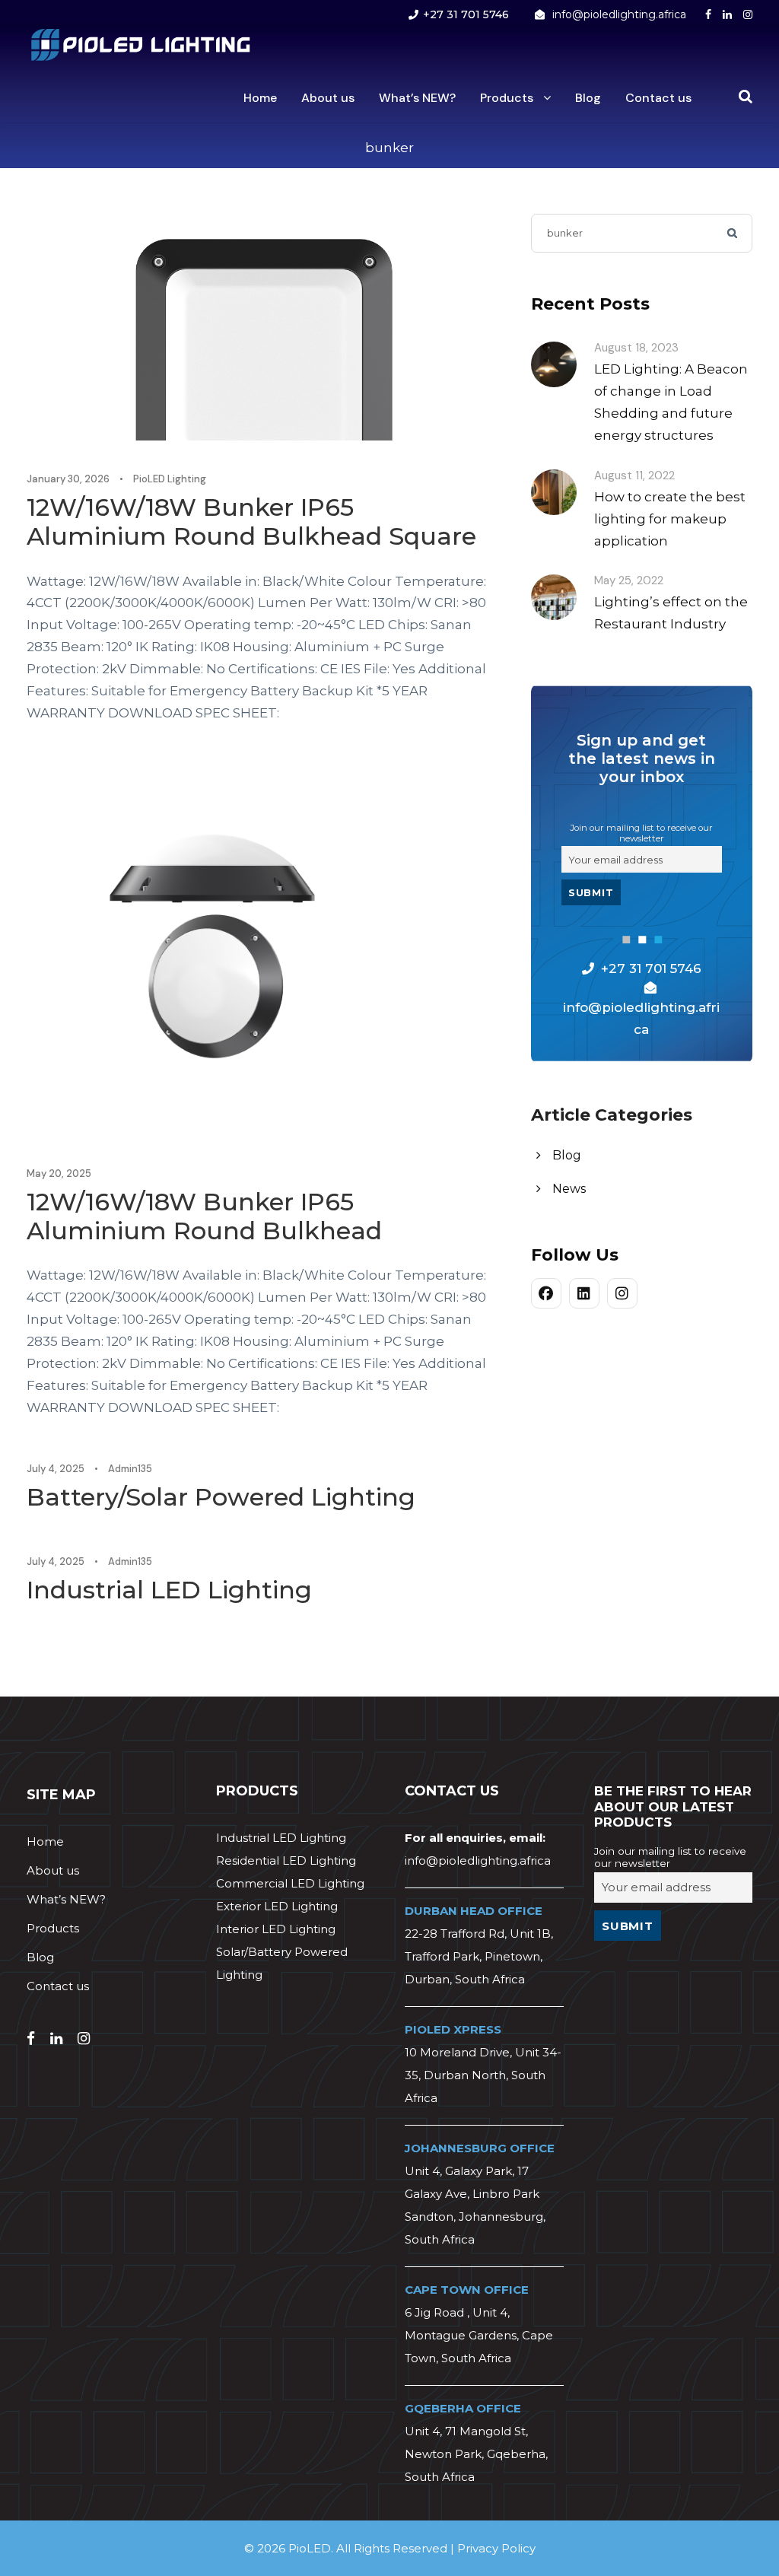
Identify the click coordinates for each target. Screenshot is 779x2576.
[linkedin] (727, 14)
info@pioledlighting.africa (619, 14)
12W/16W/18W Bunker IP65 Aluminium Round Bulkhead (204, 1216)
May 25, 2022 (629, 580)
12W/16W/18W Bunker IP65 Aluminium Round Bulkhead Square (251, 522)
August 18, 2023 (636, 348)
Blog (588, 98)
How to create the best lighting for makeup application (670, 519)
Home (260, 98)
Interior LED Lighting (276, 1929)
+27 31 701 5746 (466, 14)
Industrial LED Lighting (169, 1590)
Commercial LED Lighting (290, 1883)
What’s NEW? (417, 98)
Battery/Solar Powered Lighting (221, 1497)
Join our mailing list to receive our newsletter (641, 833)
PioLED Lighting (170, 479)
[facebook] (708, 14)
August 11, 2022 (634, 475)
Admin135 (130, 1469)
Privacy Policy (496, 2548)
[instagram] (748, 14)
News (569, 1189)
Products (507, 98)
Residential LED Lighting (286, 1860)
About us (328, 98)
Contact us (658, 98)
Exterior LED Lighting (277, 1906)
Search (733, 233)
